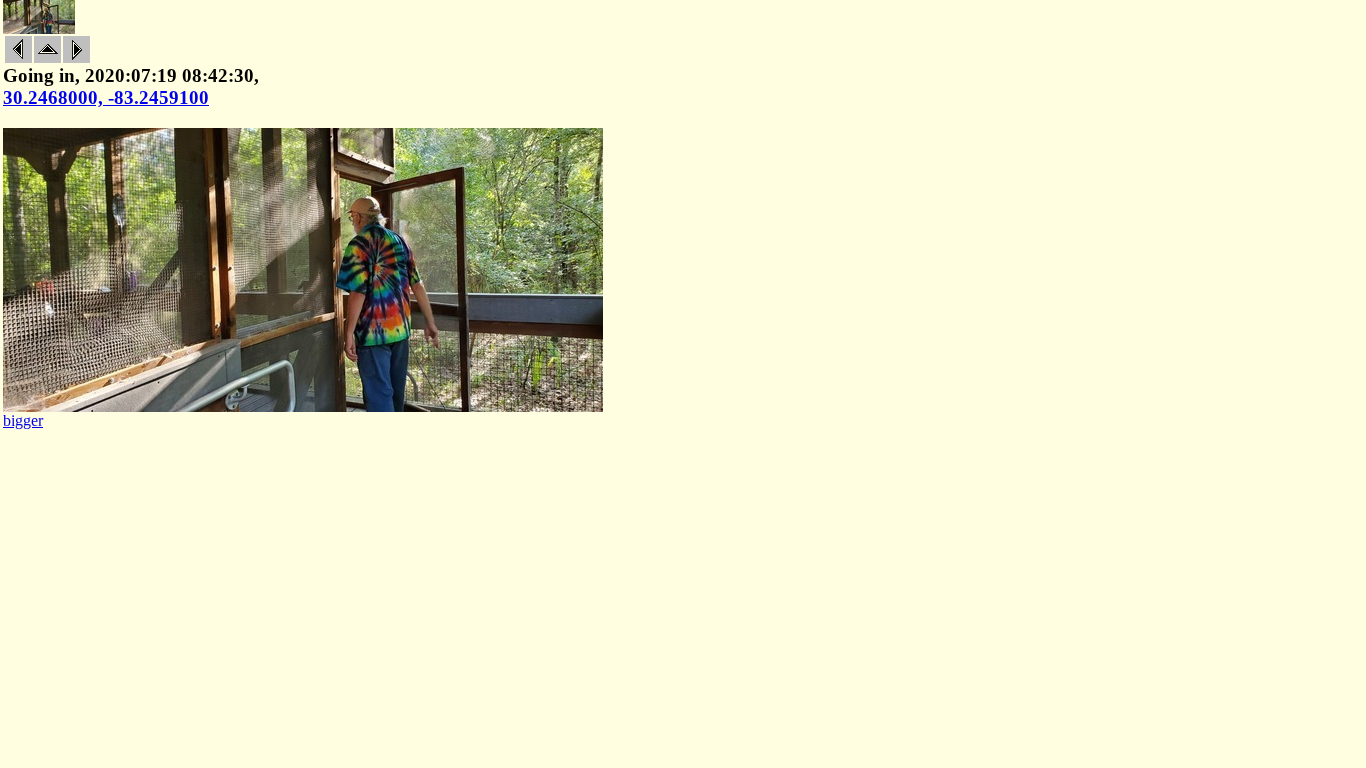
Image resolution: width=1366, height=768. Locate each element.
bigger (23, 420)
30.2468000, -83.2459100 (106, 97)
